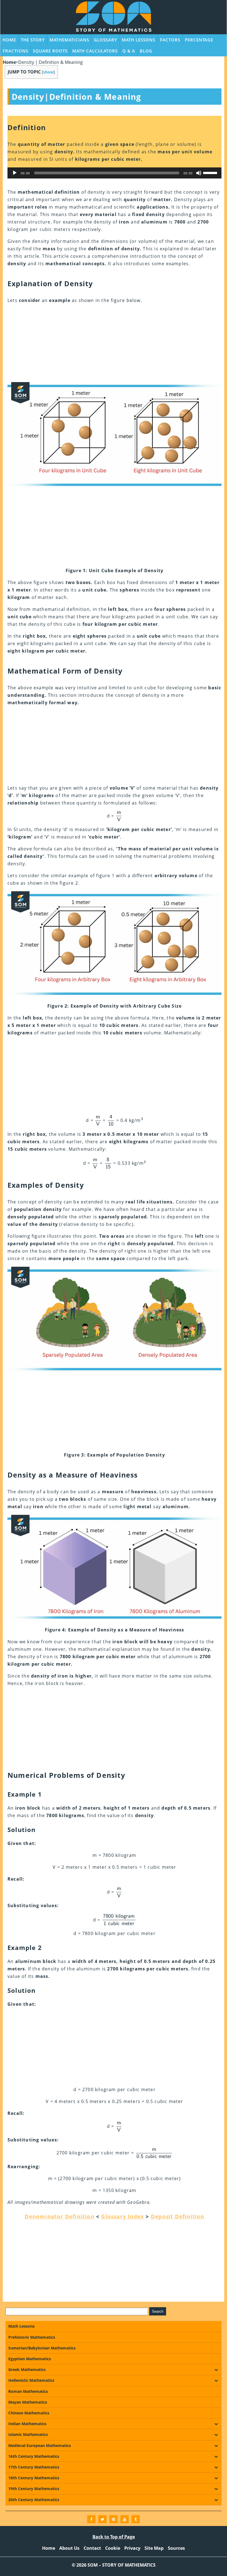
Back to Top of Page (114, 2537)
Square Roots (50, 51)
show (48, 72)
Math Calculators (95, 51)
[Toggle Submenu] (216, 2370)
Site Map (154, 2548)
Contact (92, 2548)
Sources (176, 2548)
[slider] (211, 172)
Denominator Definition (59, 2217)
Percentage (199, 40)
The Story (33, 40)
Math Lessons (139, 40)
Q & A (129, 51)
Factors (170, 40)
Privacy (132, 2548)
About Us (69, 2548)
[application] (114, 173)
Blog (146, 51)
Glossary (105, 40)
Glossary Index (122, 2217)
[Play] (15, 173)
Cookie (113, 2548)
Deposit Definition (178, 2217)
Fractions (16, 51)
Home (9, 40)
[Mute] (199, 173)
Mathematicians (69, 40)
